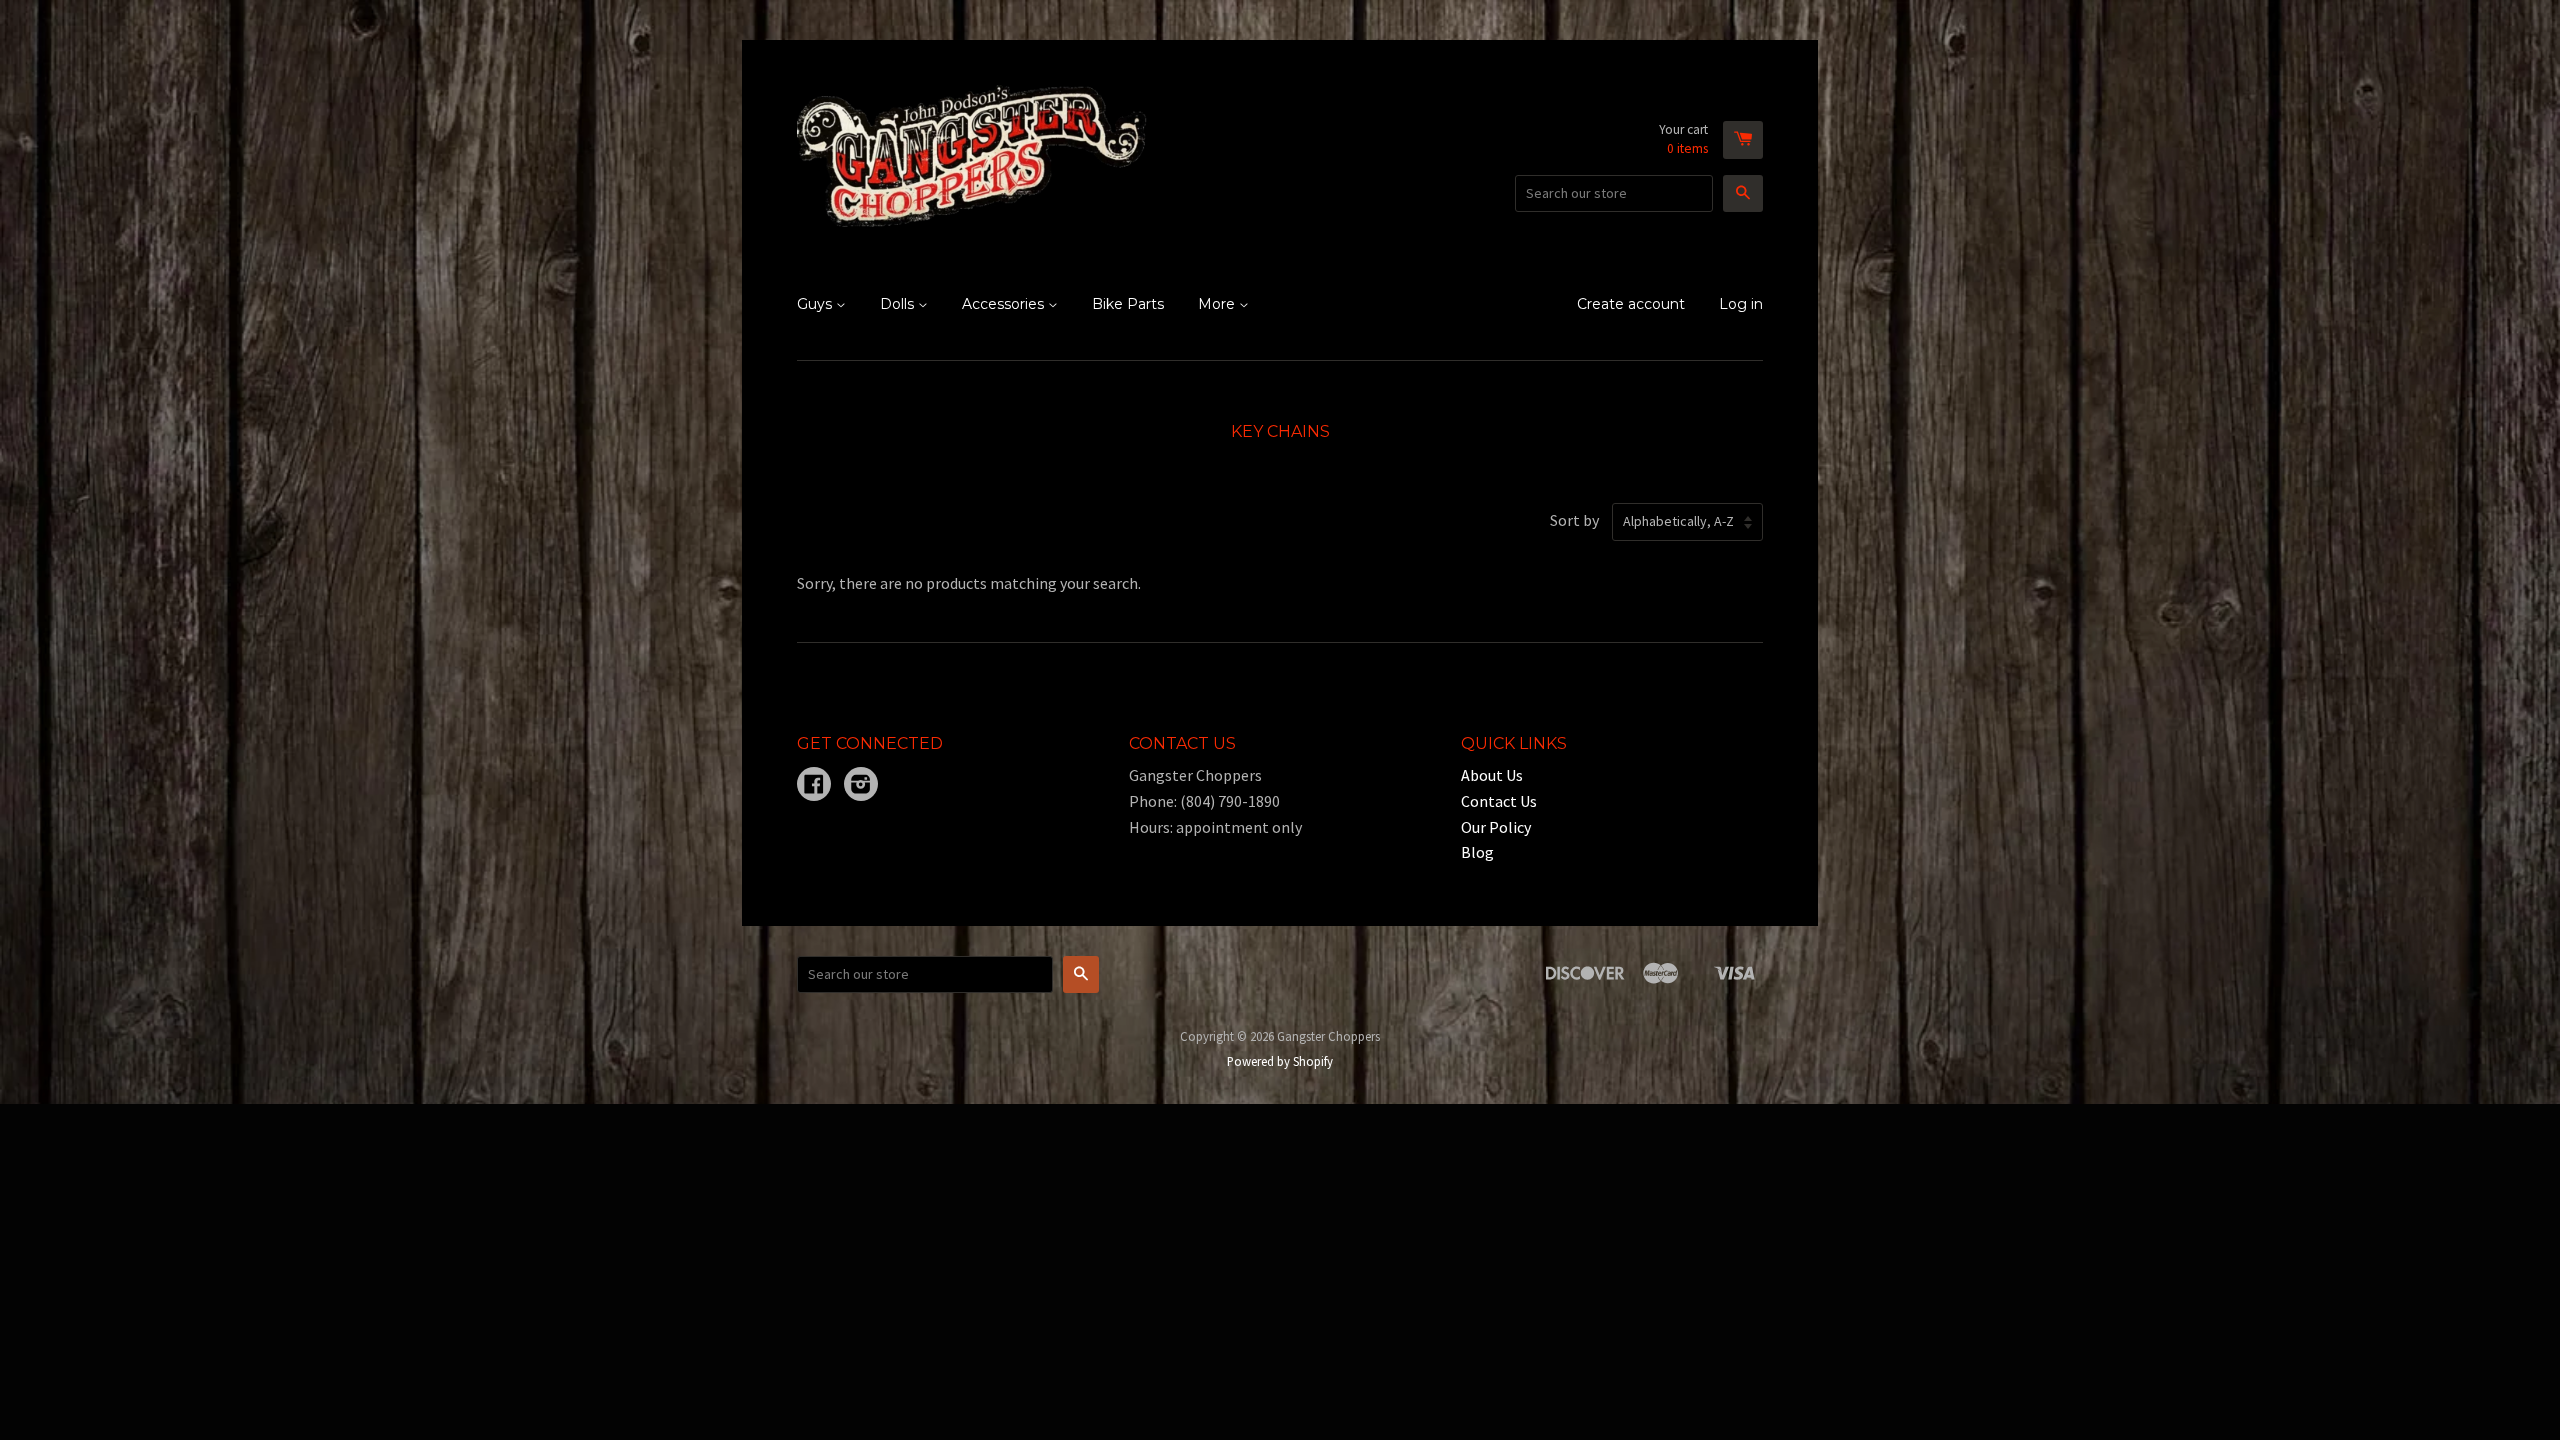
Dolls (899, 304)
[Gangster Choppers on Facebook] (814, 786)
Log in (1741, 304)
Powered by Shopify (1280, 1061)
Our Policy (1496, 827)
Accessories (1005, 304)
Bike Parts (1128, 304)
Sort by (1574, 520)
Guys (816, 304)
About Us (1492, 775)
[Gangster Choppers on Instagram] (861, 786)
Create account (1631, 304)
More (1218, 304)
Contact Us (1499, 801)
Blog (1477, 852)
